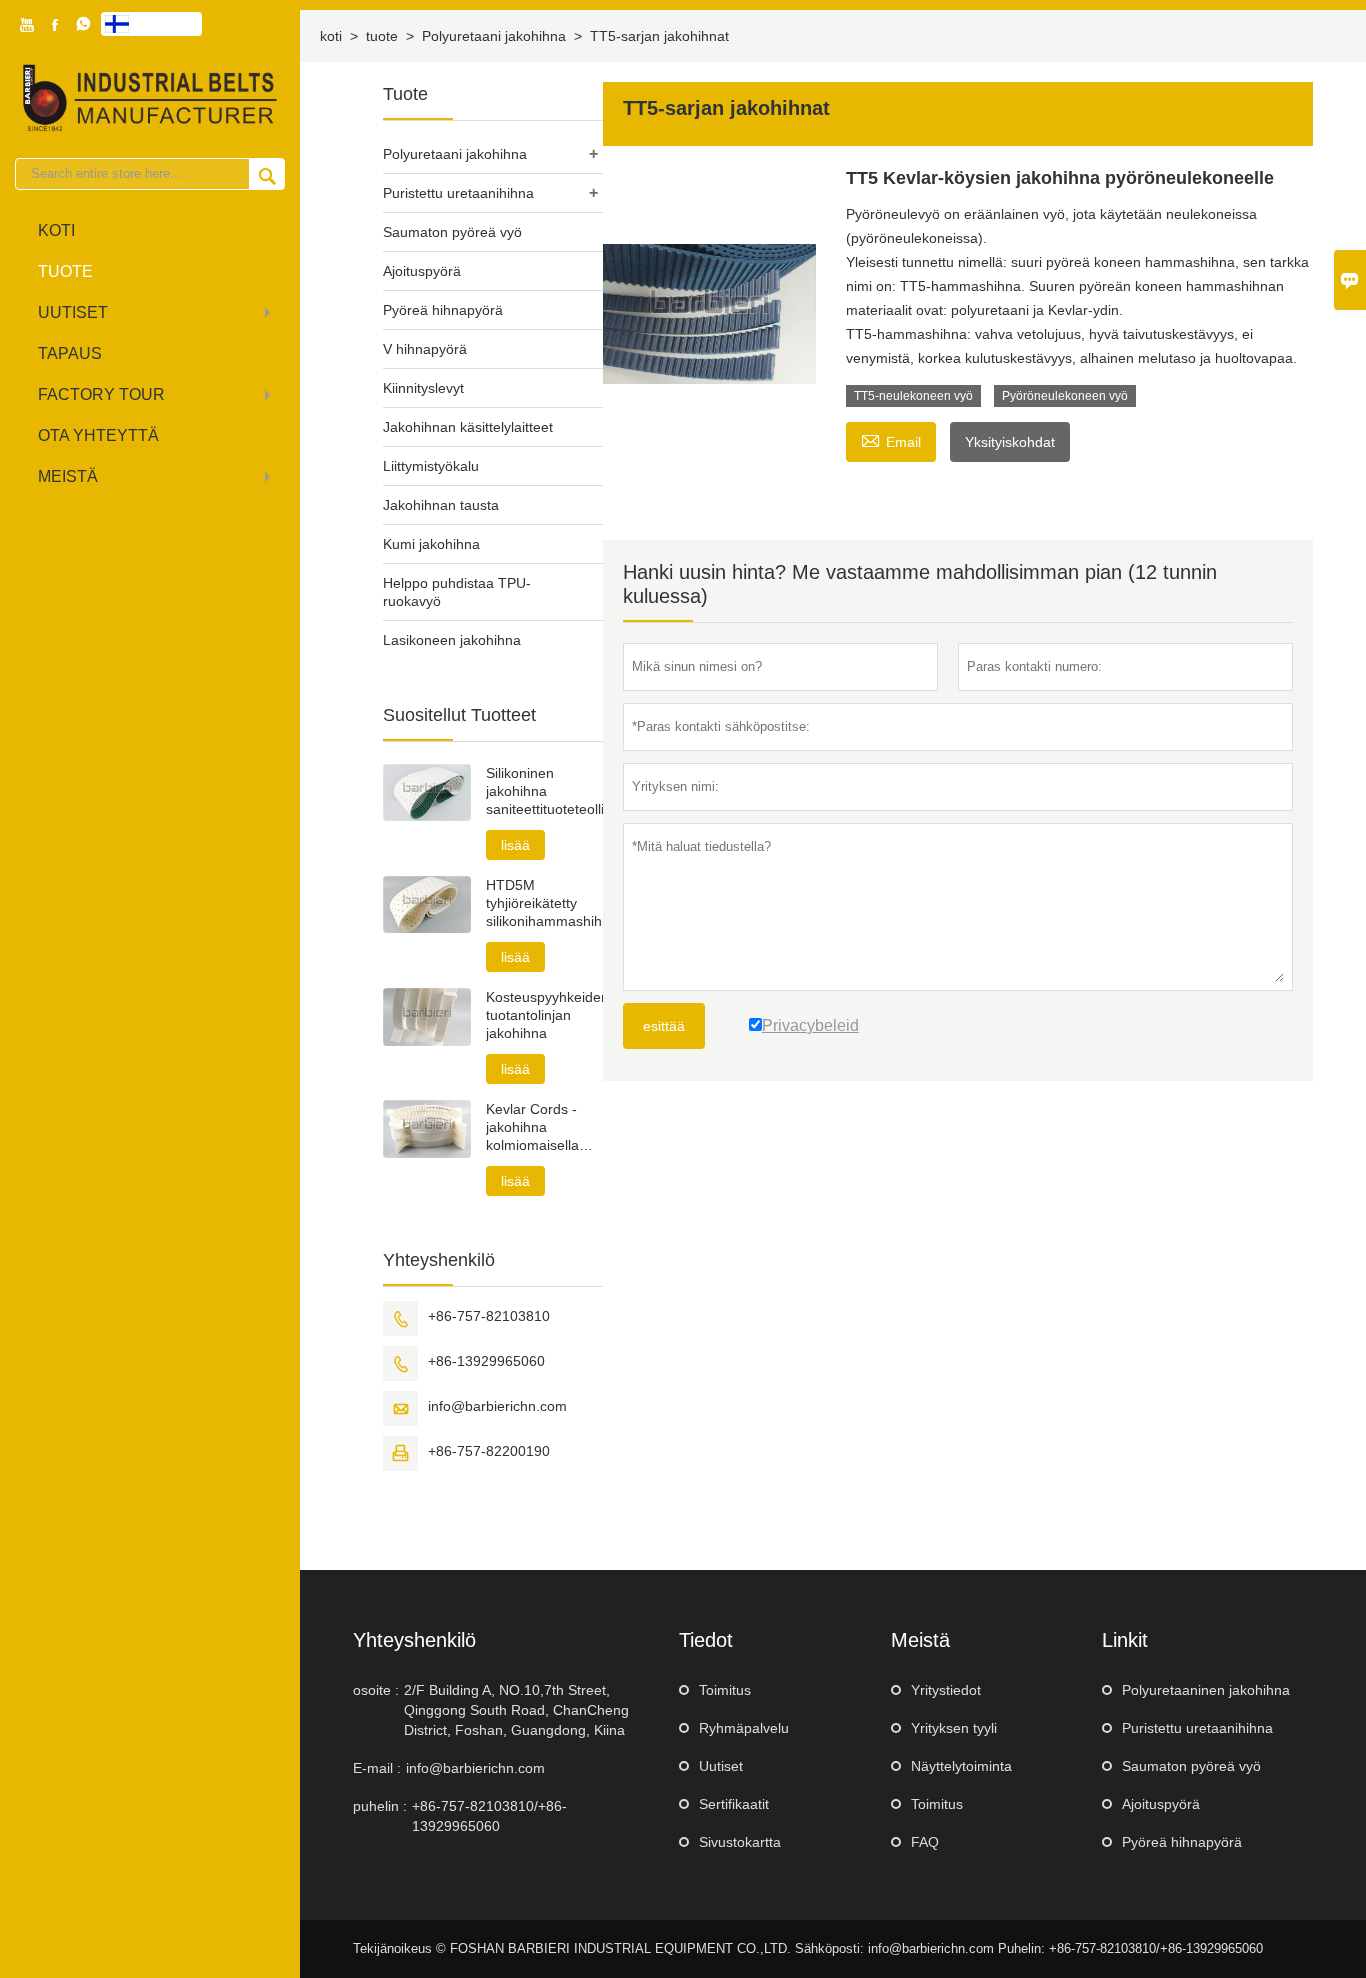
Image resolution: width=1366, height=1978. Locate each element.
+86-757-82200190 (489, 1451)
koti (56, 230)
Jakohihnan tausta (441, 505)
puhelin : (380, 1806)
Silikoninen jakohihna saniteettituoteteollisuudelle (544, 791)
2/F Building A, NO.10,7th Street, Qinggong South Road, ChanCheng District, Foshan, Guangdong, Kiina (516, 1710)
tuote (65, 271)
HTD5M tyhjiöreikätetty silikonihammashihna (544, 903)
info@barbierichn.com (497, 1406)
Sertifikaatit (734, 1804)
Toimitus (725, 1690)
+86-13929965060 (486, 1361)
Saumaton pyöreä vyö (452, 232)
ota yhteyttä (98, 435)
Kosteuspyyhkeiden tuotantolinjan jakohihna (544, 1015)
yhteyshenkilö (414, 1640)
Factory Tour (101, 394)
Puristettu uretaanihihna (458, 193)
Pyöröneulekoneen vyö (1065, 396)
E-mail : (377, 1768)
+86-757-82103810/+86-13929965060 (489, 1816)
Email (891, 439)
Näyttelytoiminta (961, 1766)
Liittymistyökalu (431, 466)
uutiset (73, 312)
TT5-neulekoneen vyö (913, 396)
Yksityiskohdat (1010, 442)
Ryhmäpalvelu (744, 1728)
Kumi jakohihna (431, 544)
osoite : (376, 1690)
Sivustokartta (740, 1842)
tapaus (70, 353)
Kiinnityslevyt (423, 388)
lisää (515, 845)
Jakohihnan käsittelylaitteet (468, 427)
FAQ (925, 1842)
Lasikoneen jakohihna (452, 640)
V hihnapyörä (425, 349)
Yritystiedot (946, 1690)
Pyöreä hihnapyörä (443, 310)
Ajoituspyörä (422, 271)
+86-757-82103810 (489, 1316)
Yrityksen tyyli (954, 1728)
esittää (664, 1026)
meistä (68, 476)
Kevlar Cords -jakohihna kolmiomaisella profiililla (532, 1127)
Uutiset (721, 1766)
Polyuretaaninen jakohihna (1206, 1690)
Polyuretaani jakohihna (494, 36)
